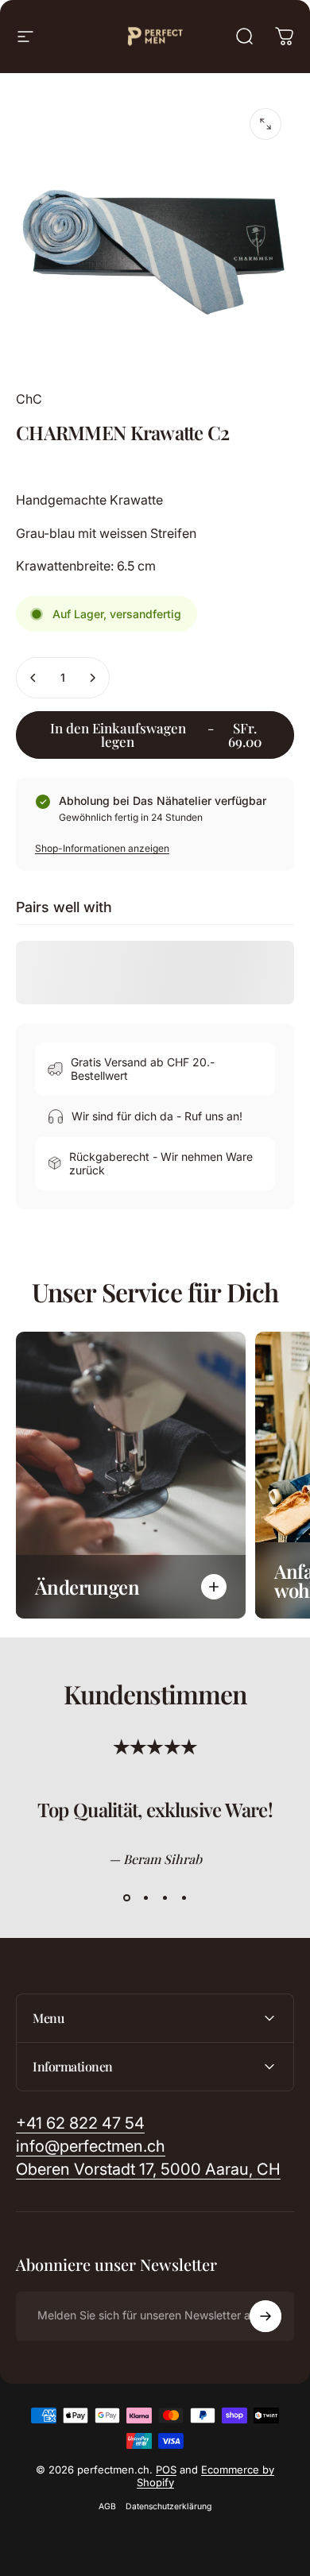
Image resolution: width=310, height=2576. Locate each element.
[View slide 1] (126, 1898)
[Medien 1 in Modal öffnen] (265, 124)
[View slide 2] (145, 1898)
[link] (148, 2170)
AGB (107, 2506)
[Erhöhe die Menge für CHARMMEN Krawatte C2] (92, 678)
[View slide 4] (184, 1898)
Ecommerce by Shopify (206, 2476)
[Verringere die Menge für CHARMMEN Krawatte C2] (33, 678)
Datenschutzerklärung (169, 2506)
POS (166, 2470)
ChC (29, 399)
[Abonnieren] (265, 2316)
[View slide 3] (165, 1898)
